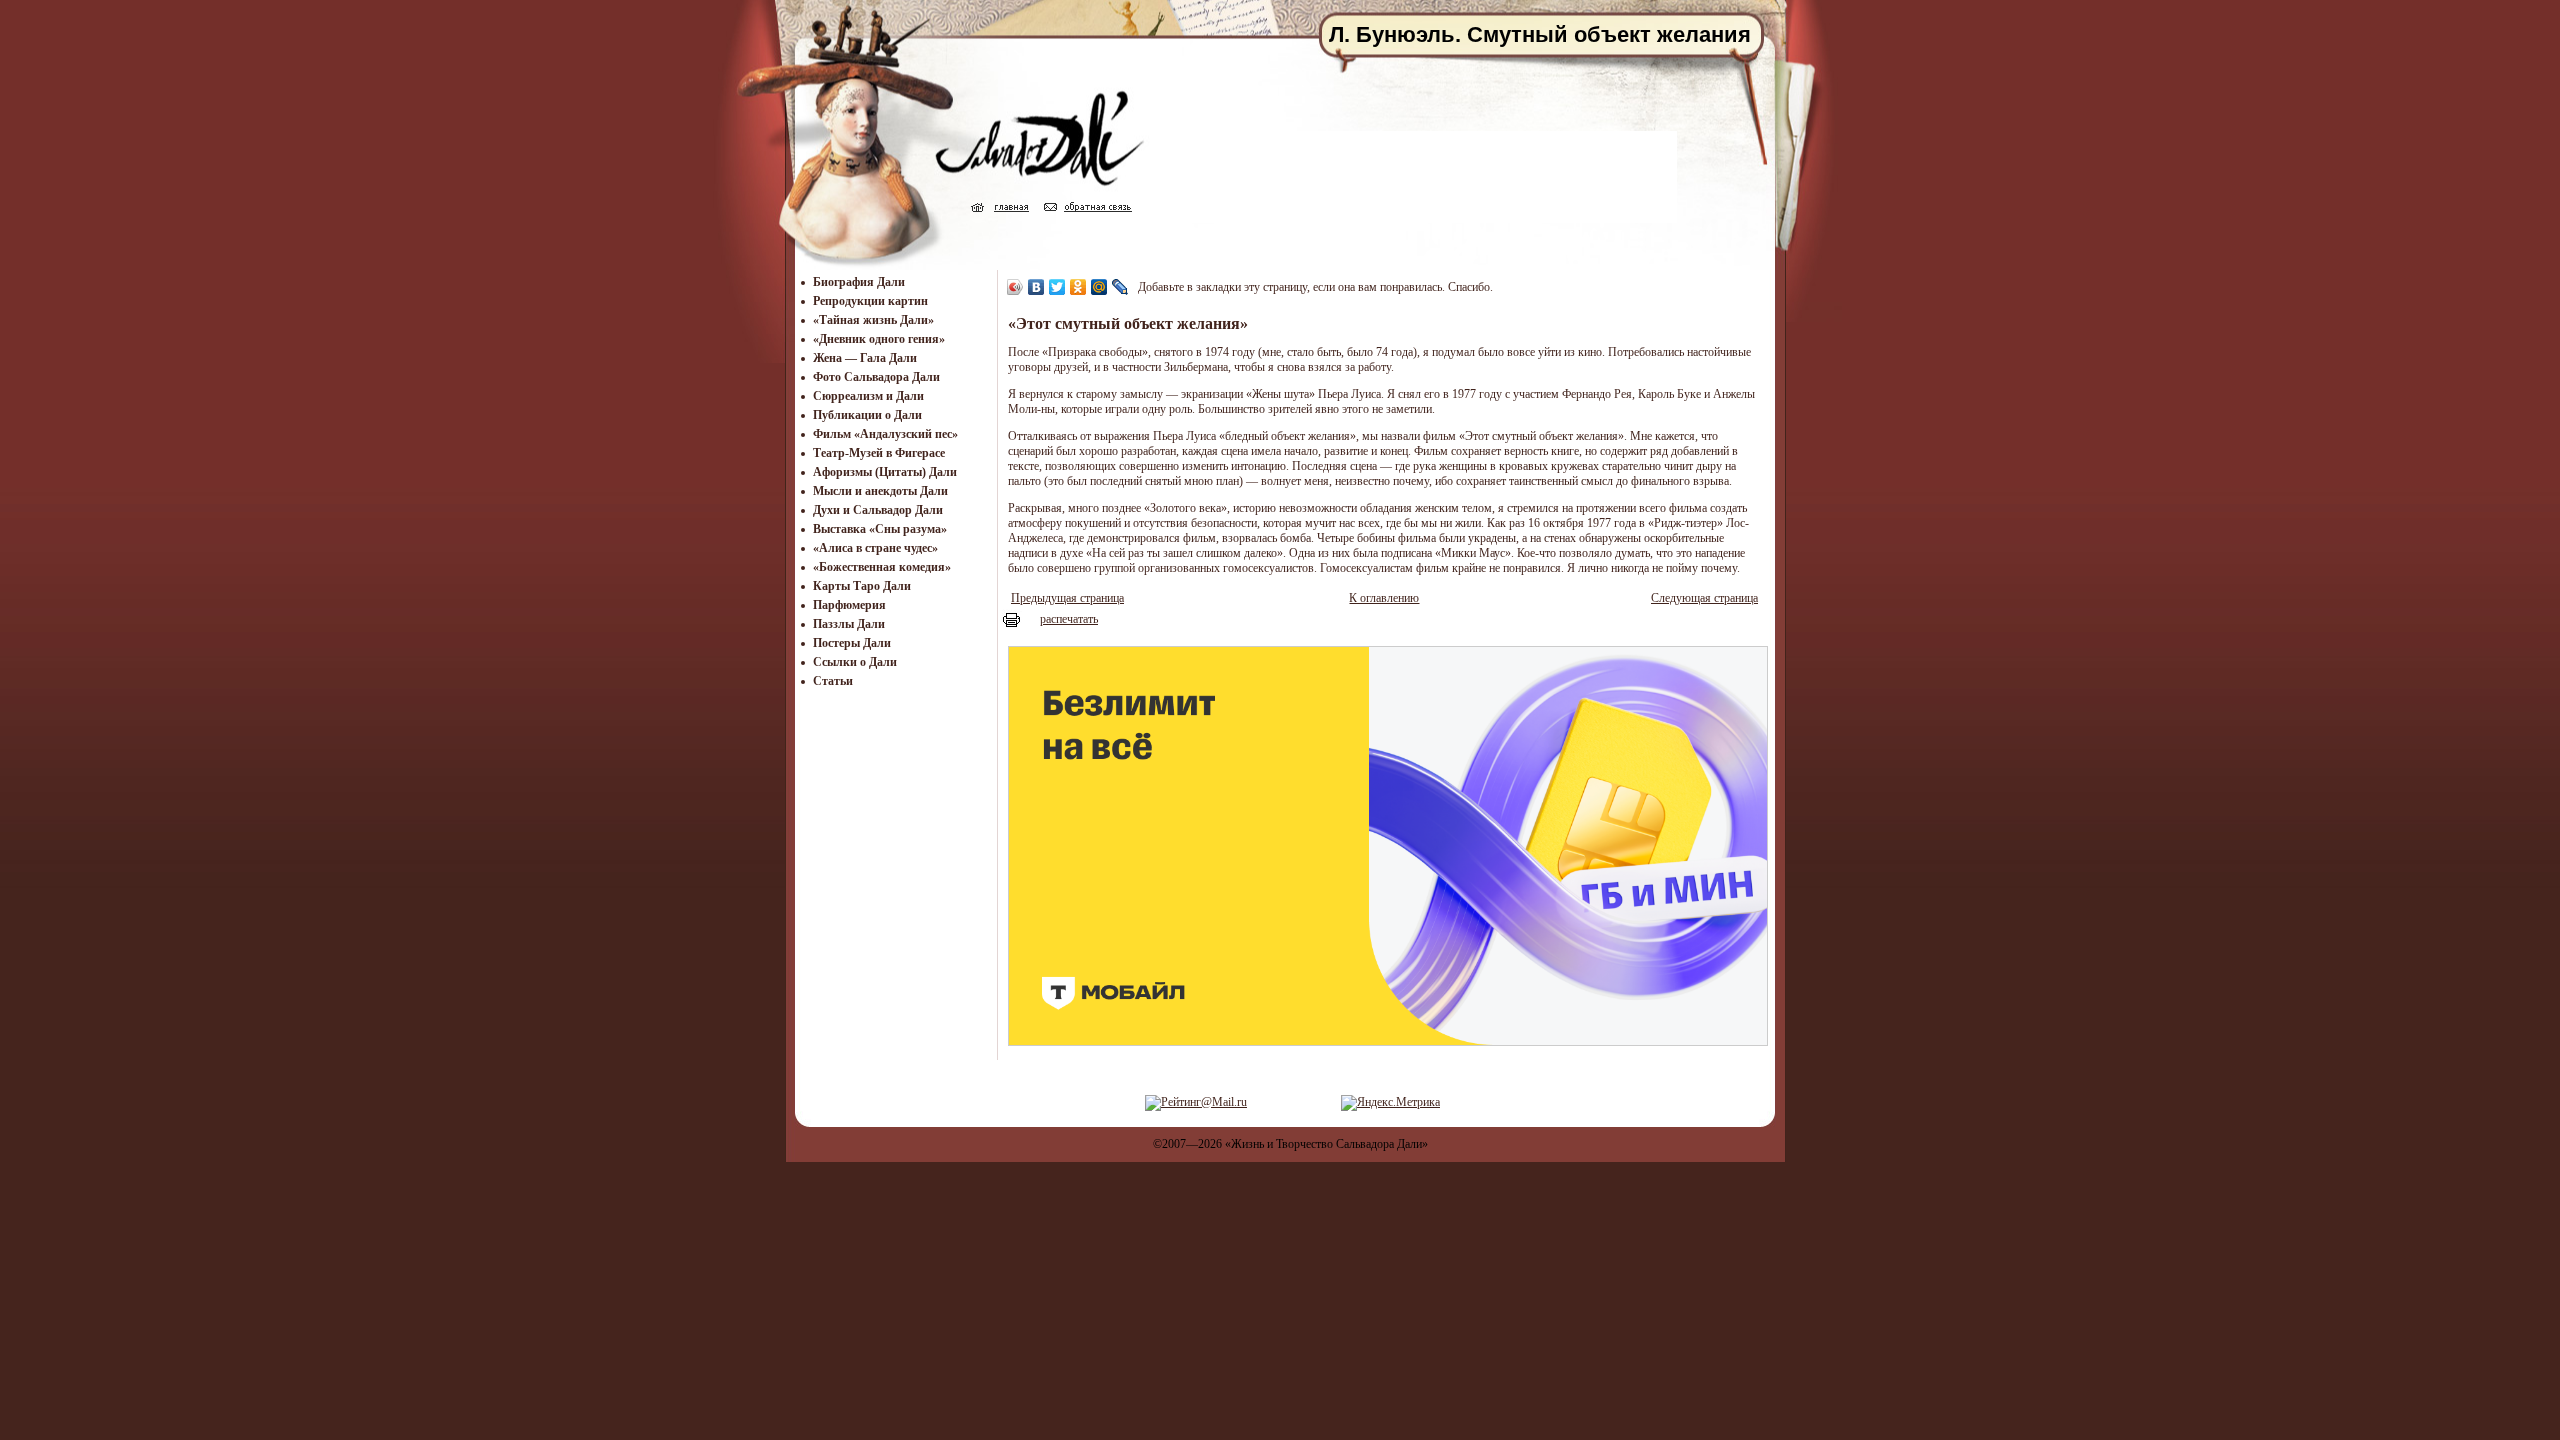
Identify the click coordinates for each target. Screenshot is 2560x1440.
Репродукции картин (870, 301)
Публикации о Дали (867, 415)
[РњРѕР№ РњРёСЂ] (1099, 287)
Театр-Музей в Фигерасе (879, 453)
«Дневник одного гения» (879, 339)
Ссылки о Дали (855, 662)
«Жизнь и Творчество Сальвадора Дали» (1326, 1144)
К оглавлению (1384, 598)
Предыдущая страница (1067, 598)
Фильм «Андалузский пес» (885, 434)
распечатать (1069, 619)
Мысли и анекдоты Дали (880, 491)
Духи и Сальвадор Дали (878, 510)
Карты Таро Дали (862, 586)
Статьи (833, 681)
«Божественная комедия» (882, 567)
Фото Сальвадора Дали (876, 377)
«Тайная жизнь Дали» (873, 320)
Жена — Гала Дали (865, 358)
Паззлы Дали (849, 624)
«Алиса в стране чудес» (875, 548)
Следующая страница (1704, 598)
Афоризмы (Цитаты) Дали (885, 472)
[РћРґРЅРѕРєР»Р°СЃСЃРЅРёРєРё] (1078, 287)
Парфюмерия (849, 605)
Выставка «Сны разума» (880, 529)
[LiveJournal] (1120, 287)
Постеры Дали (852, 643)
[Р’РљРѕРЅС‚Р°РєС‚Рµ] (1036, 287)
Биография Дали (859, 282)
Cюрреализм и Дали (868, 396)
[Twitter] (1057, 287)
